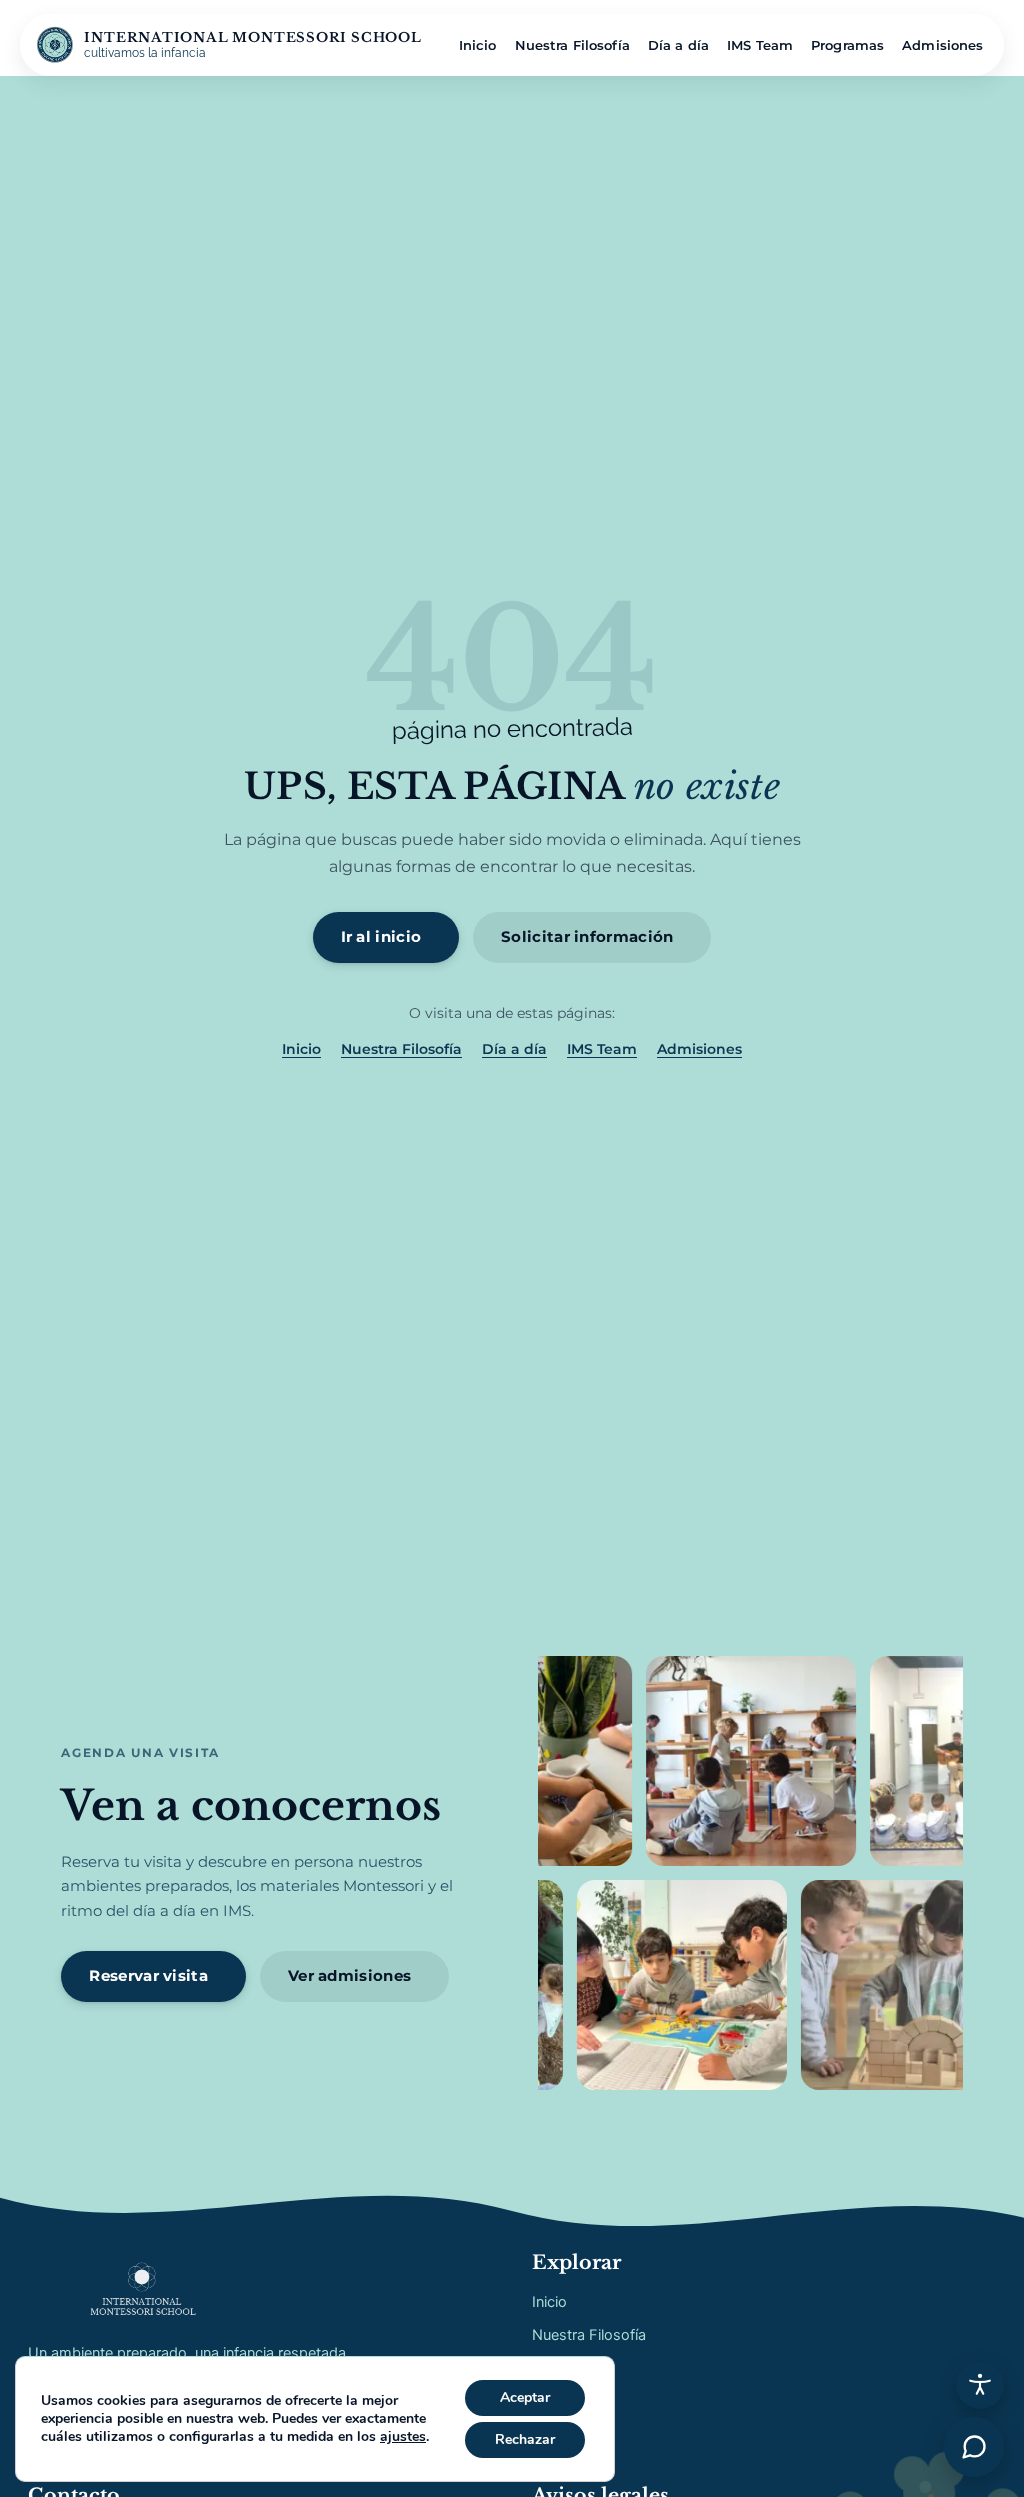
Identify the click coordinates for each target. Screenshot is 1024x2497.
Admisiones (942, 45)
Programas (847, 45)
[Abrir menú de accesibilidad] (980, 2385)
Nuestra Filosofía (572, 45)
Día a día (678, 45)
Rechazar (525, 2439)
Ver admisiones (349, 1975)
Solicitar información (587, 936)
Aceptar (525, 2397)
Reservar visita (148, 1975)
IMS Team (760, 45)
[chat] (974, 2447)
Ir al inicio (381, 936)
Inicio (478, 45)
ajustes (403, 2437)
